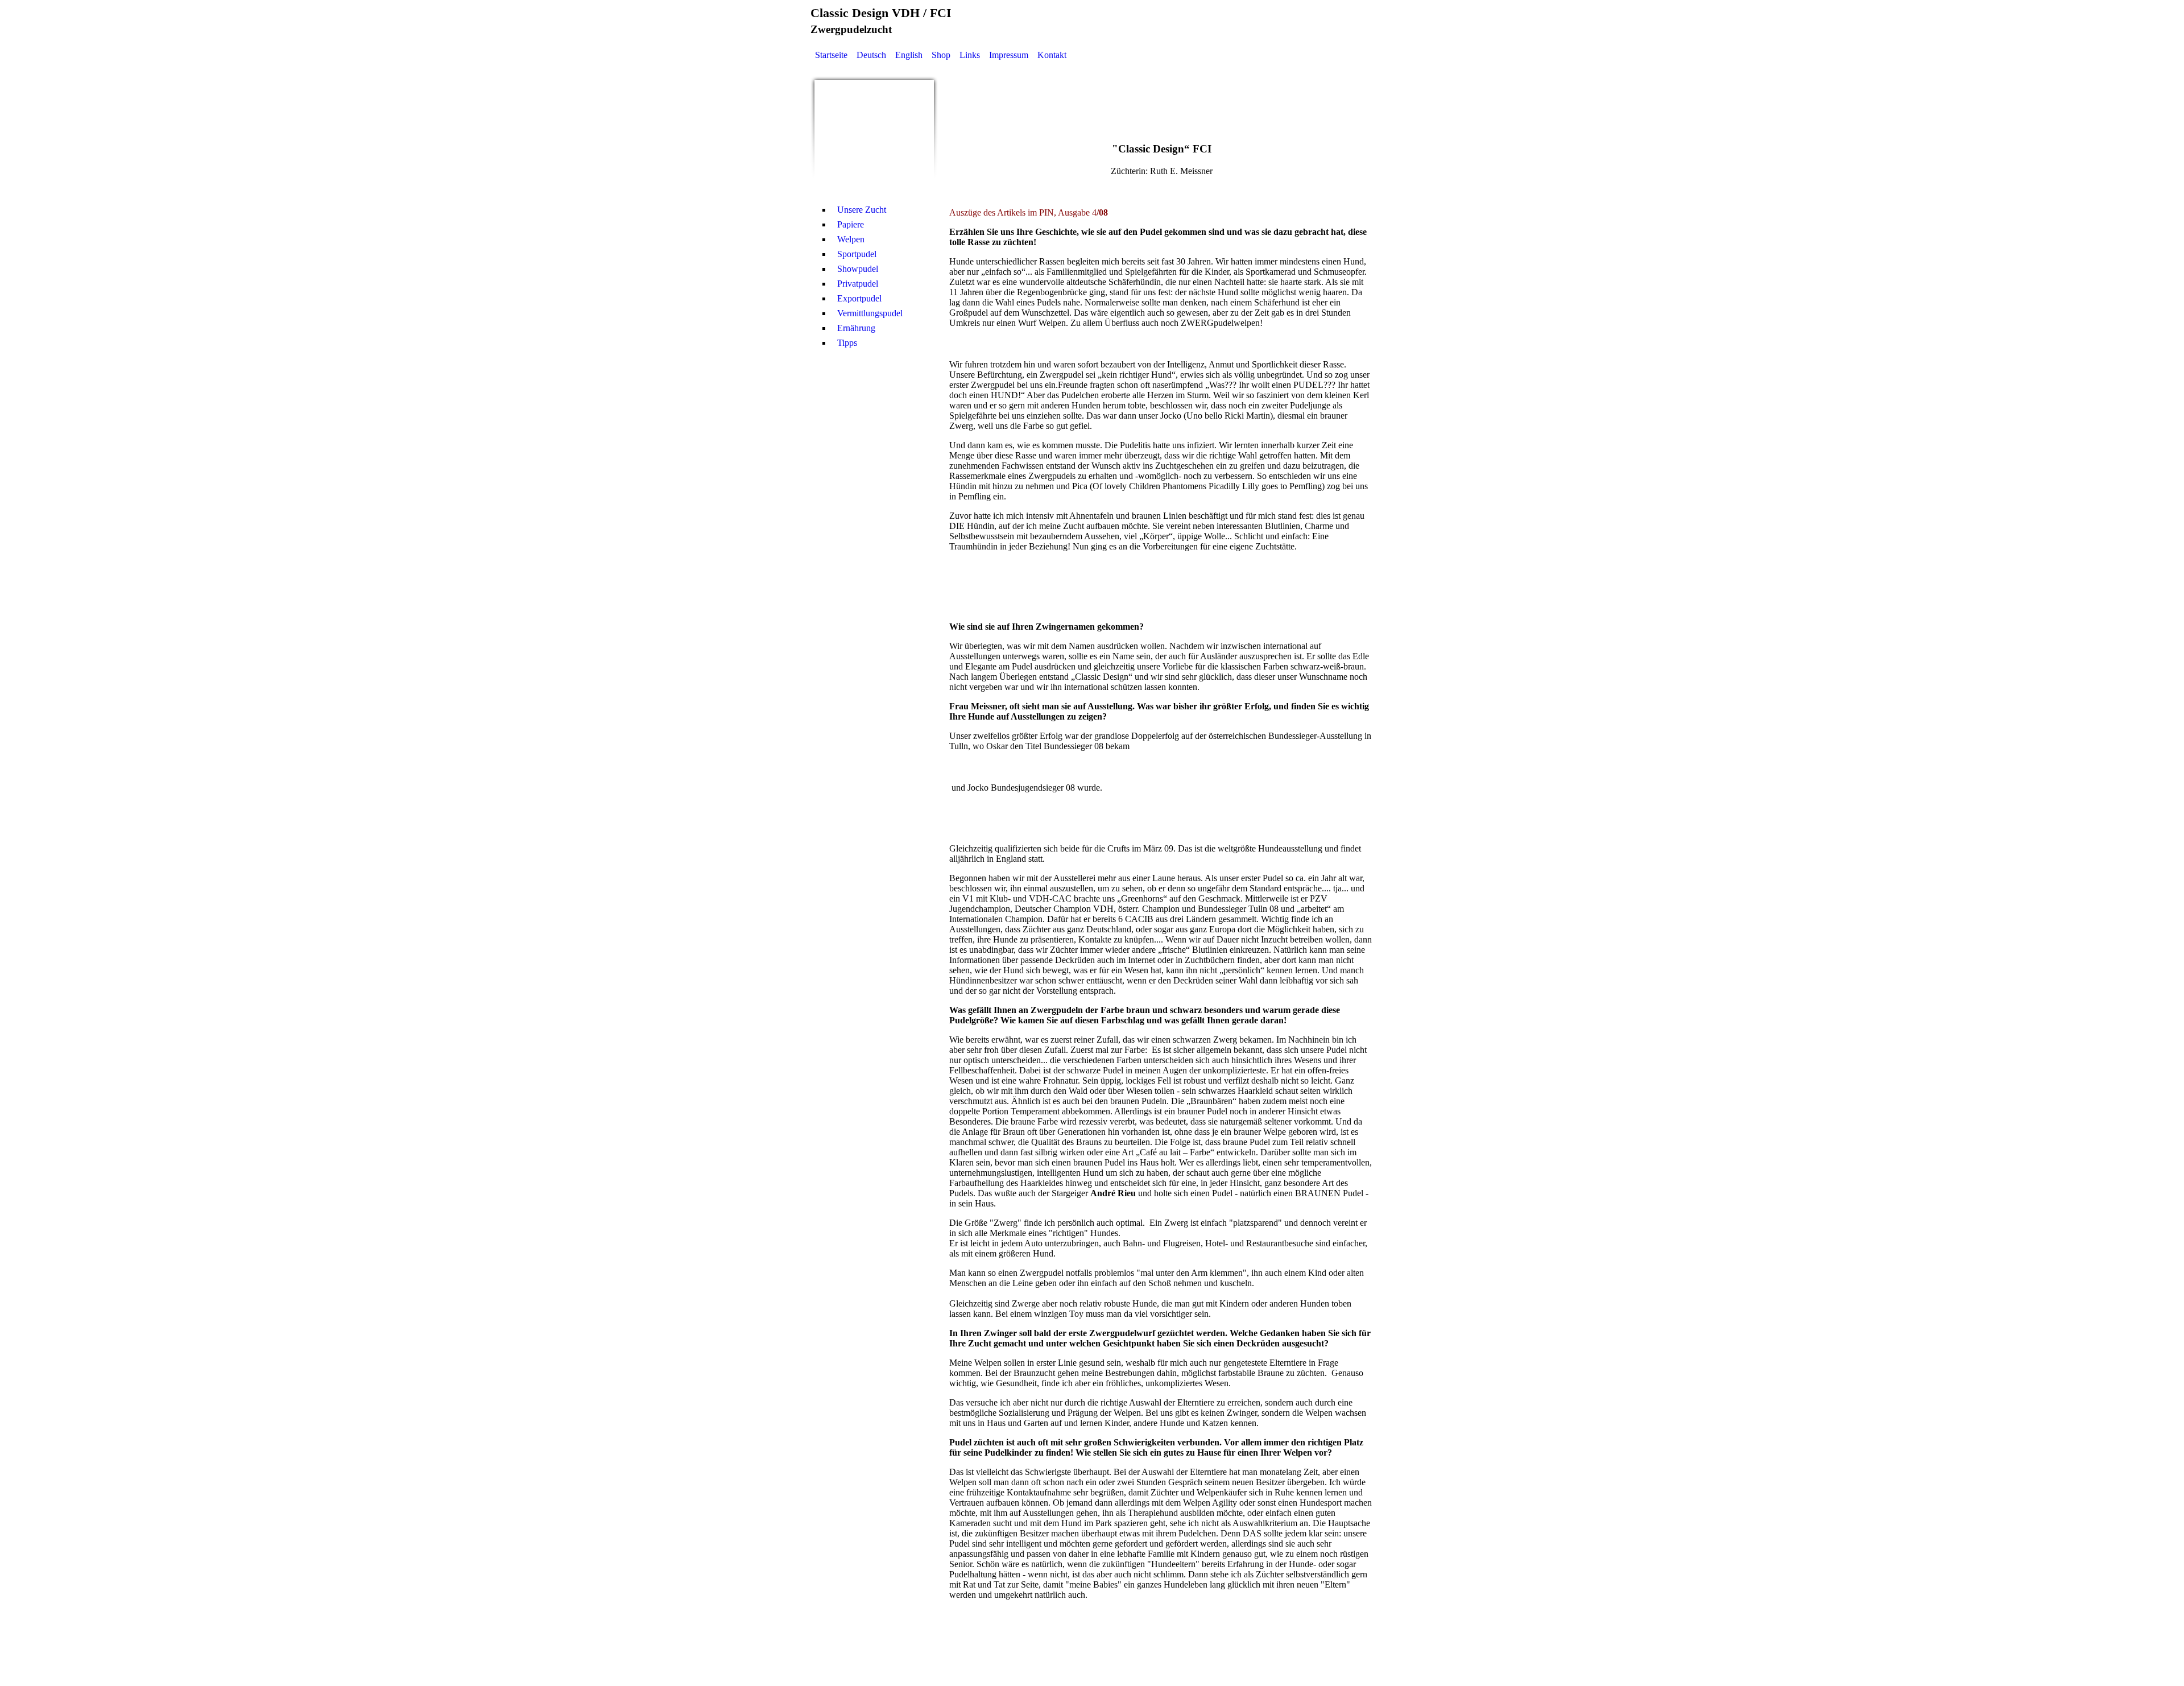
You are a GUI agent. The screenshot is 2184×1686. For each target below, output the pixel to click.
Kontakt (1052, 55)
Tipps (847, 343)
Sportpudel (857, 254)
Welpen (851, 239)
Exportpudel (859, 298)
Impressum (1009, 55)
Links (970, 55)
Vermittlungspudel (870, 313)
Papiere (851, 224)
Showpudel (858, 269)
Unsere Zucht (862, 210)
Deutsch (871, 55)
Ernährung (856, 328)
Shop (941, 55)
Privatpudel (858, 284)
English (909, 55)
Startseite (831, 55)
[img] (874, 140)
